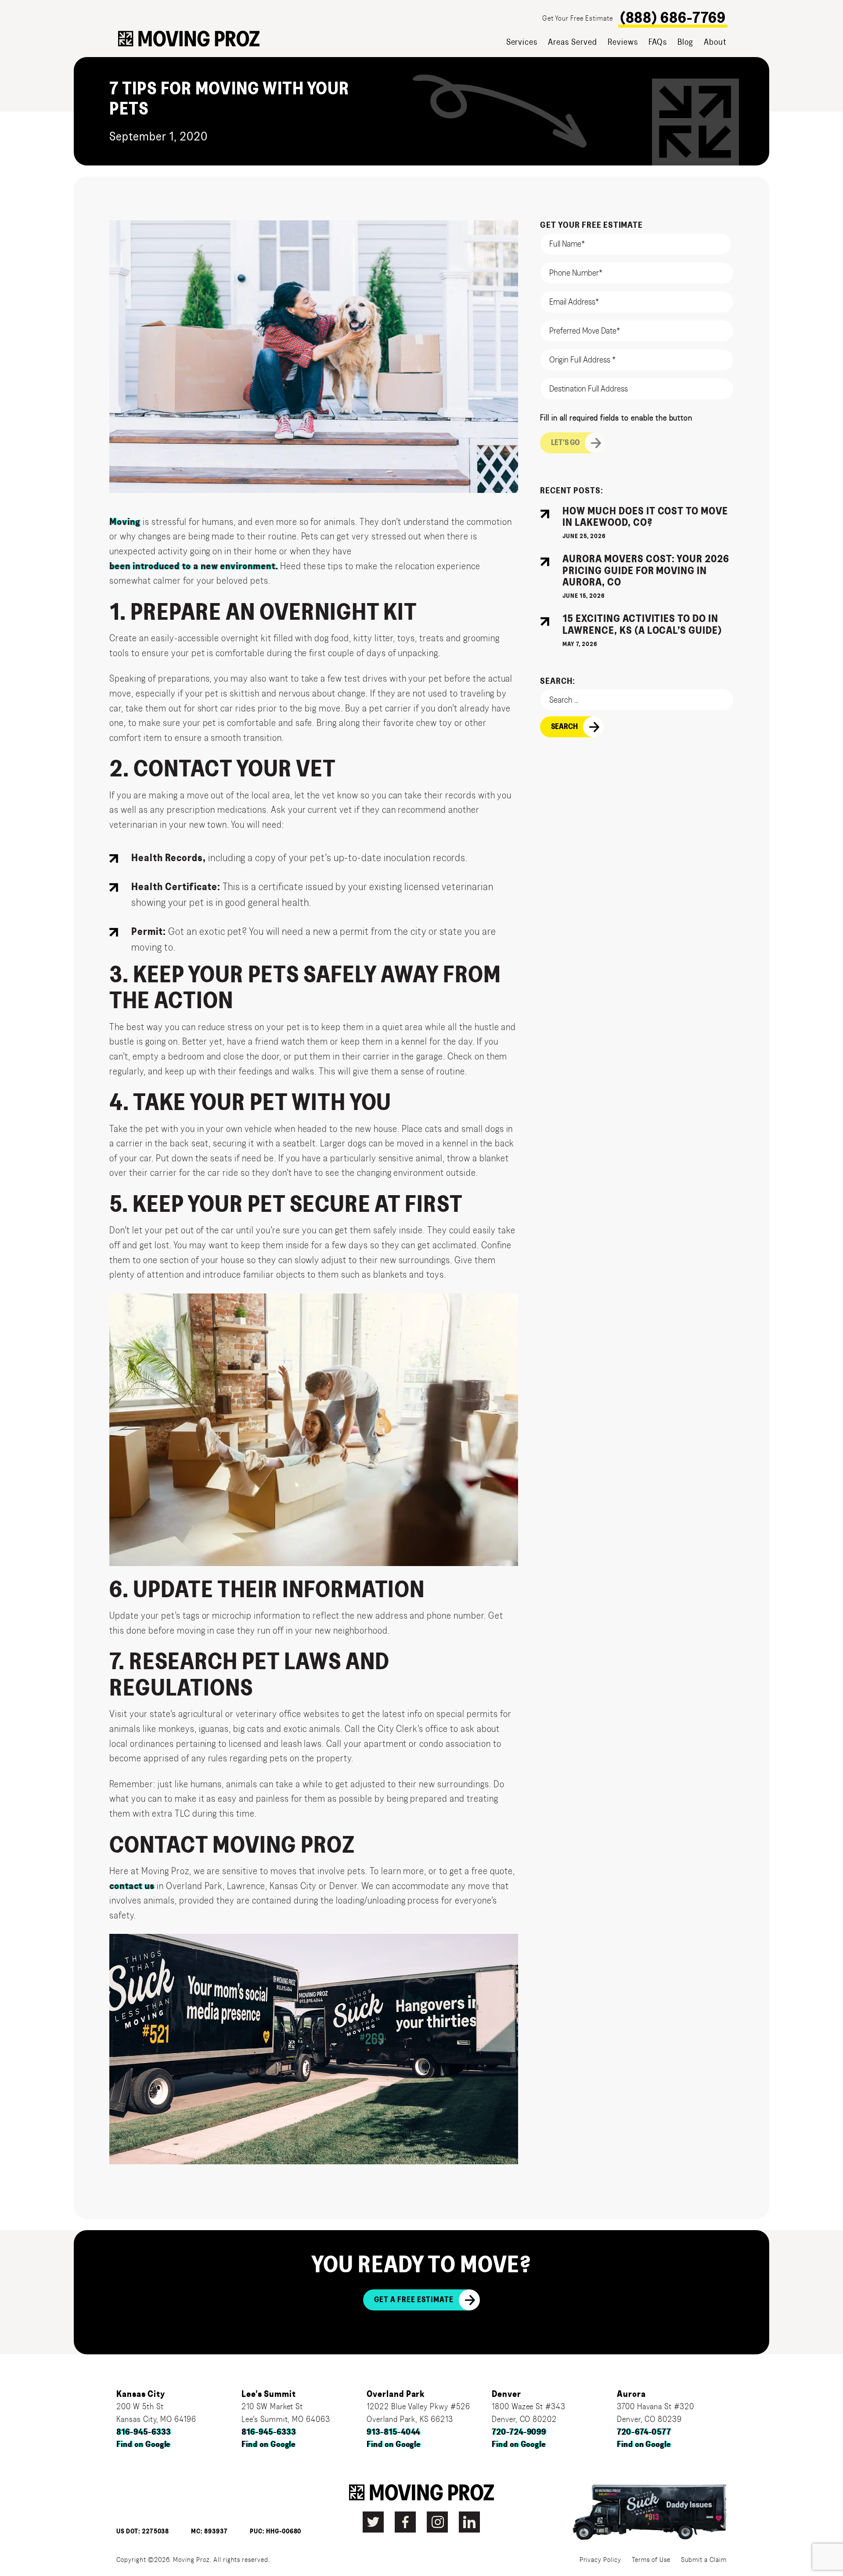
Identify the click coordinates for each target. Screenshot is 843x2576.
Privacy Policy (600, 2560)
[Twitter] (373, 2522)
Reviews (623, 42)
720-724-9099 (519, 2432)
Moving (125, 522)
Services (522, 42)
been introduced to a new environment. (194, 566)
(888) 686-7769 (673, 18)
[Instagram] (437, 2522)
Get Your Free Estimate (577, 18)
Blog (685, 42)
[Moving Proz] (189, 39)
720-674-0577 (644, 2432)
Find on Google (143, 2445)
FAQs (658, 42)
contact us (132, 1886)
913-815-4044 (394, 2432)
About (715, 42)
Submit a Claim (704, 2560)
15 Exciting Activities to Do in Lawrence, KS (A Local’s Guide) (642, 625)
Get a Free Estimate (414, 2300)
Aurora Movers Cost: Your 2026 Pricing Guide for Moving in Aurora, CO (646, 571)
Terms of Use (651, 2560)
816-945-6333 (144, 2432)
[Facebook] (405, 2522)
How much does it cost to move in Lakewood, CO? (645, 517)
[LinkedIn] (469, 2522)
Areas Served (573, 42)
